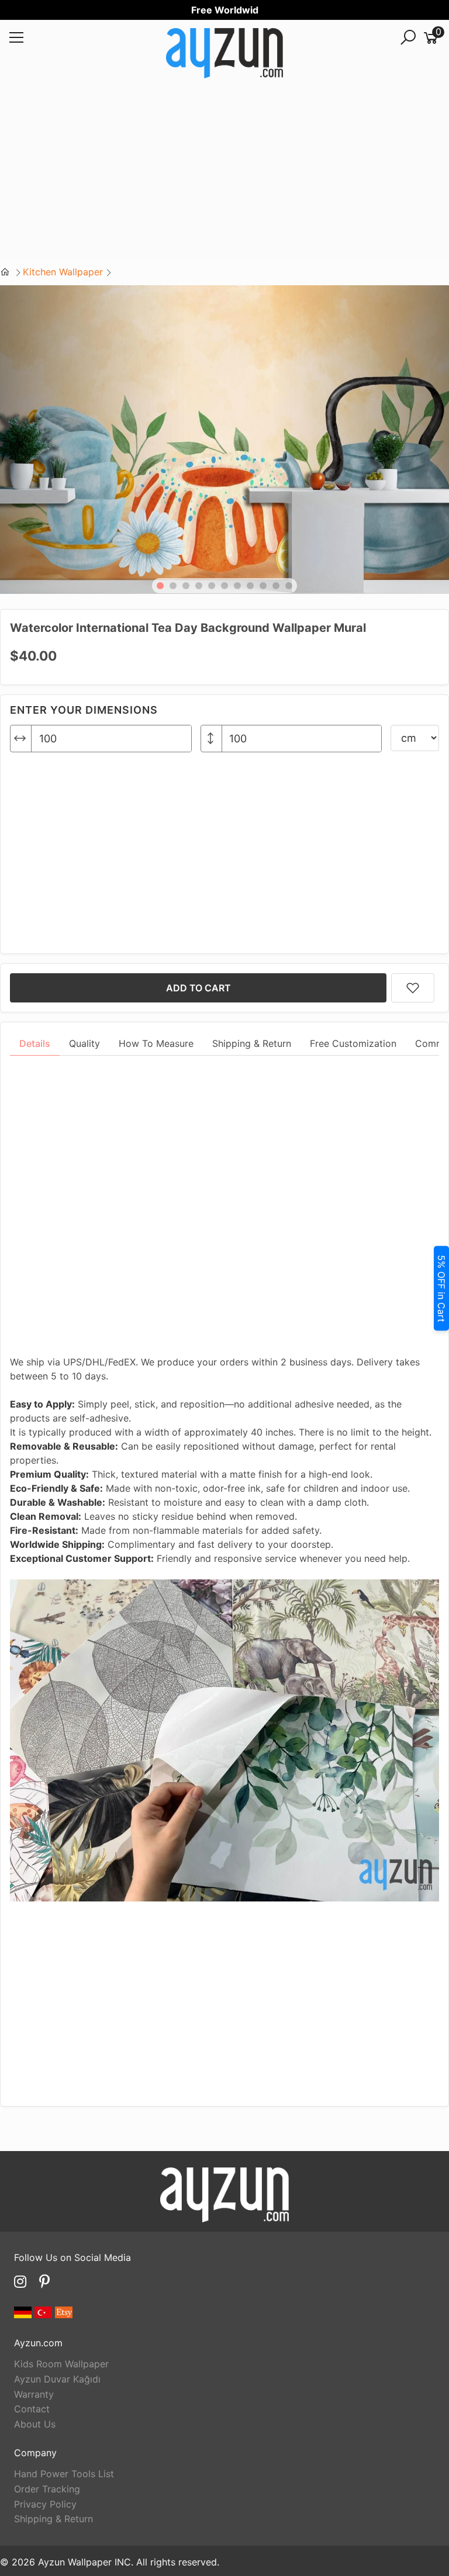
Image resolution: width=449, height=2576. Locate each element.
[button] (160, 586)
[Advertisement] (224, 177)
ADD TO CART (198, 988)
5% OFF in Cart (441, 1288)
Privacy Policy (45, 2504)
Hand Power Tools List (64, 2474)
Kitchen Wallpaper (63, 272)
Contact (32, 2409)
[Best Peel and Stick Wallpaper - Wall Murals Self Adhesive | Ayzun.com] (224, 55)
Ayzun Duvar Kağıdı (57, 2379)
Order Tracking (47, 2489)
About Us (35, 2424)
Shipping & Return (53, 2519)
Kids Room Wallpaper (61, 2364)
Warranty (34, 2394)
